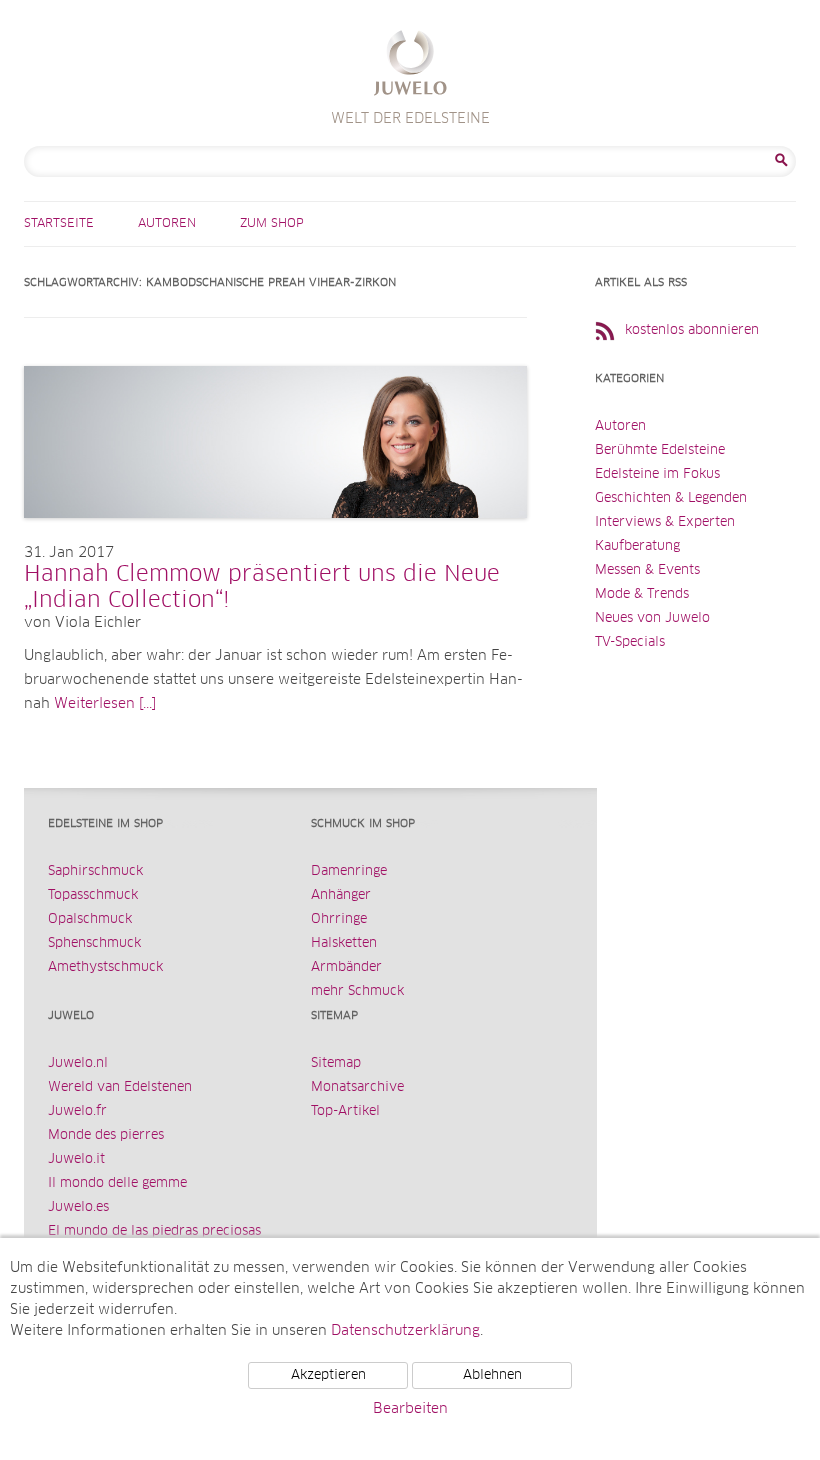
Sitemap (336, 1063)
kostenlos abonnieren (692, 330)
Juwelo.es (78, 1207)
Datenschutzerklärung (405, 1331)
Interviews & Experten (665, 522)
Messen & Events (647, 570)
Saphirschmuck (95, 871)
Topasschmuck (93, 895)
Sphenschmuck (94, 943)
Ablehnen (492, 1375)
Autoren (167, 224)
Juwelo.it (76, 1159)
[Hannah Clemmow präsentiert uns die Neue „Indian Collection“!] (275, 538)
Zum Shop (272, 224)
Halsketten (344, 943)
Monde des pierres (106, 1135)
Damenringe (349, 871)
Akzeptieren (328, 1375)
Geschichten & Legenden (671, 498)
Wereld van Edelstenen (120, 1087)
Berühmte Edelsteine (660, 450)
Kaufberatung (637, 546)
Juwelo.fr (77, 1111)
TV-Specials (630, 642)
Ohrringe (339, 919)
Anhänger (341, 895)
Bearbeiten (410, 1409)
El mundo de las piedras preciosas (154, 1231)
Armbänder (346, 967)
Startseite (59, 224)
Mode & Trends (642, 594)
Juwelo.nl (78, 1063)
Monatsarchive (357, 1087)
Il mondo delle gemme (117, 1183)
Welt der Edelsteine (410, 65)
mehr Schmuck (357, 991)
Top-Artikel (345, 1111)
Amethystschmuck (105, 967)
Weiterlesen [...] (105, 704)
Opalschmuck (90, 919)
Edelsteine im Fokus (657, 474)
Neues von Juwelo (652, 618)
